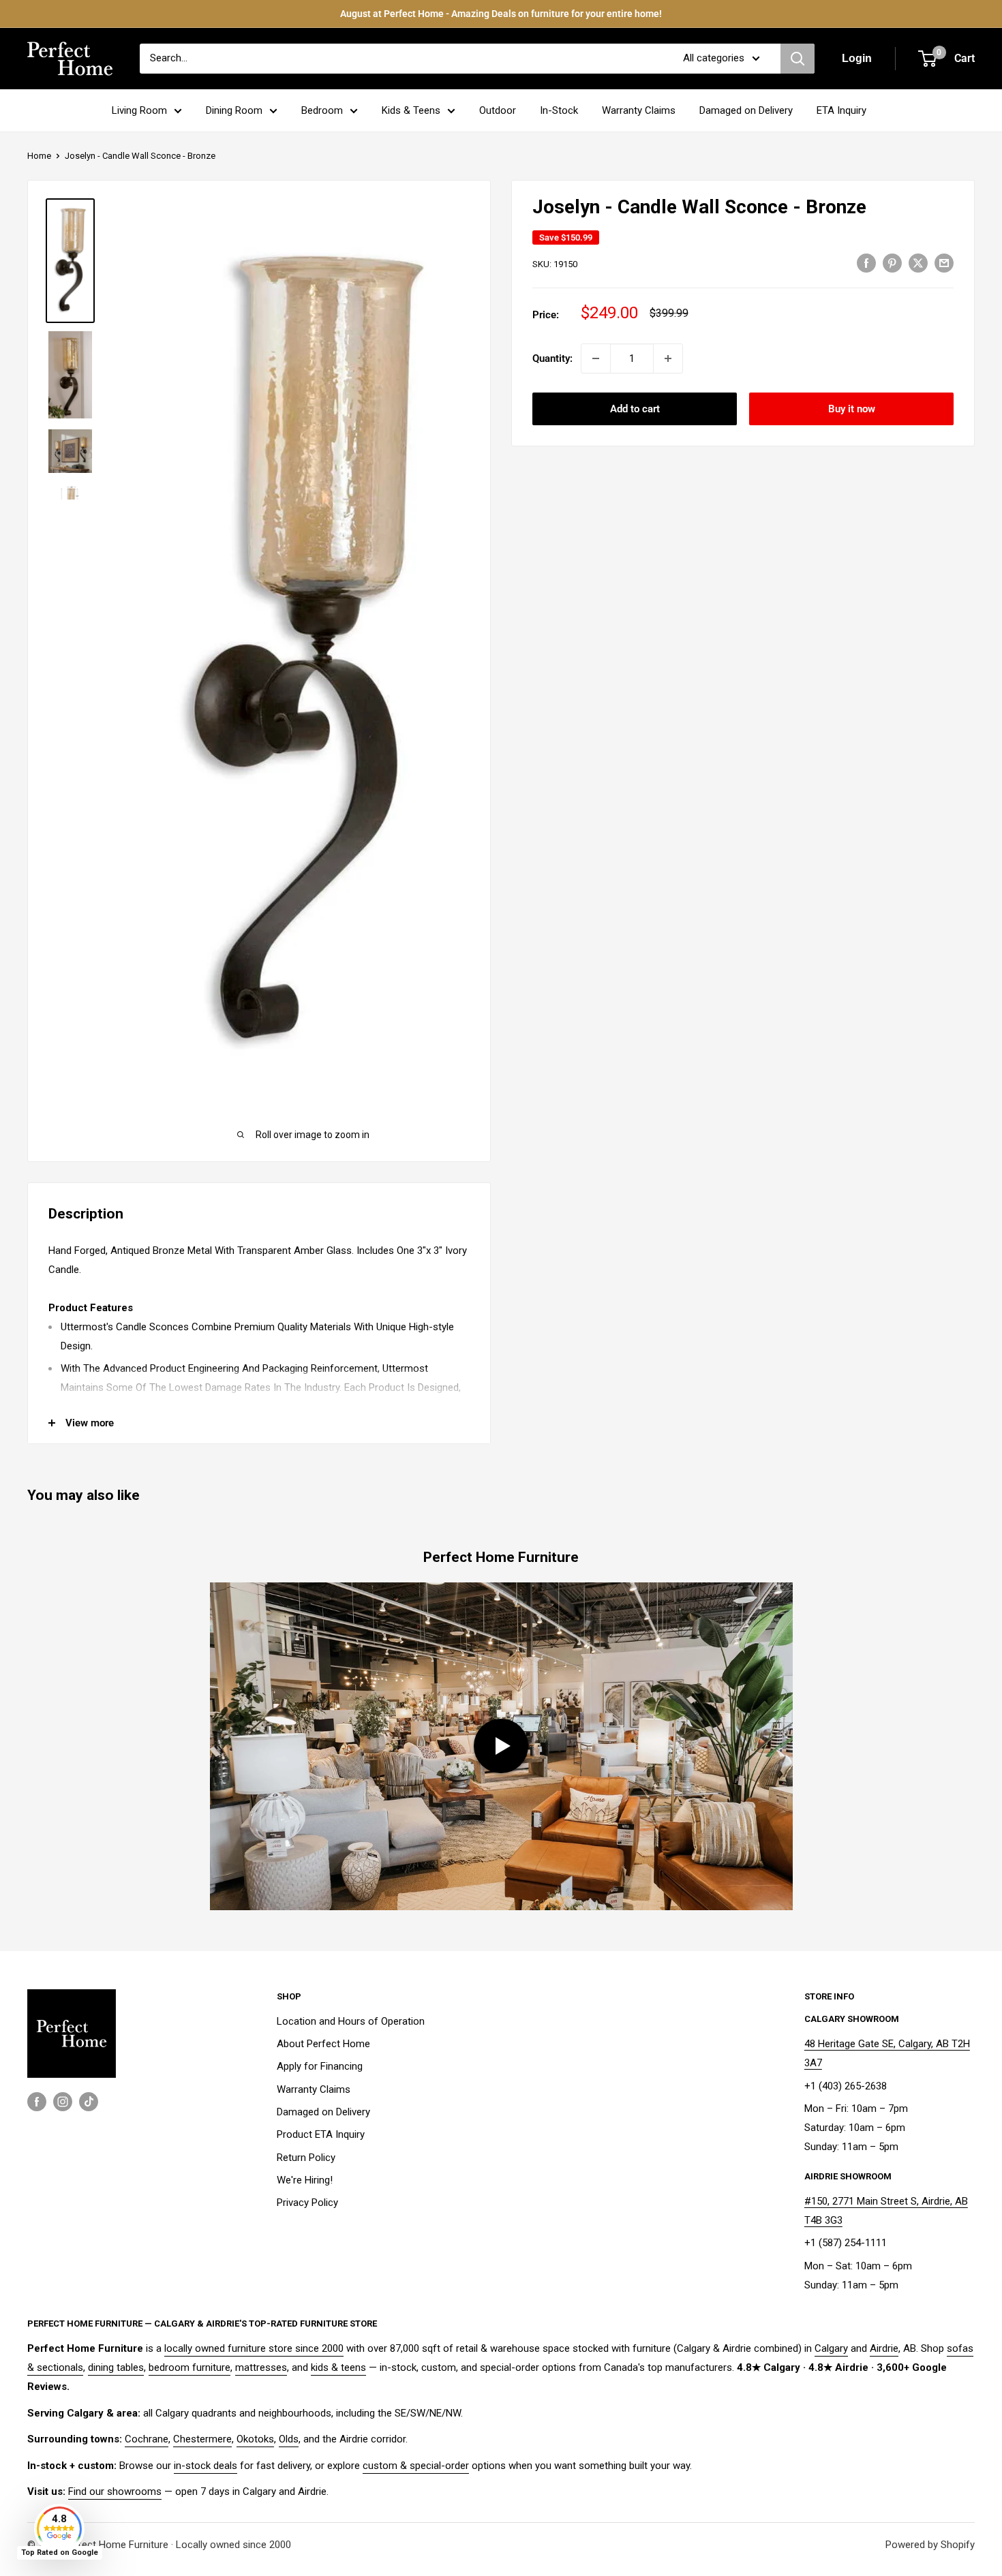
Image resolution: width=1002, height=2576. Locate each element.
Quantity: (552, 358)
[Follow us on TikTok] (89, 2101)
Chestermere (202, 2439)
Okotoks (255, 2439)
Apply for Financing (320, 2066)
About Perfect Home (323, 2044)
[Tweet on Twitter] (918, 263)
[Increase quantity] (668, 358)
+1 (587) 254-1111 (846, 2243)
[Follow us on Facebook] (37, 2101)
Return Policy (306, 2158)
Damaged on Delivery (746, 110)
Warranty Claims (639, 110)
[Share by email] (944, 263)
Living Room (139, 110)
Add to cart (635, 409)
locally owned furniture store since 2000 (254, 2348)
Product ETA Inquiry (321, 2134)
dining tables (116, 2367)
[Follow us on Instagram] (63, 2101)
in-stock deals (206, 2466)
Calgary (831, 2348)
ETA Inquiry (841, 110)
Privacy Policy (307, 2203)
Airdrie (884, 2348)
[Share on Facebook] (866, 263)
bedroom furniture (189, 2367)
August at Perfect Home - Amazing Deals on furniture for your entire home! (501, 14)
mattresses (261, 2367)
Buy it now (852, 409)
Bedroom (322, 110)
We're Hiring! (305, 2180)
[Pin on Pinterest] (892, 263)
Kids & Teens (411, 110)
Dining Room (234, 110)
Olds (289, 2439)
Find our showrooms (115, 2491)
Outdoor (498, 110)
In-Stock (559, 110)
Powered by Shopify (930, 2545)
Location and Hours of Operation (351, 2021)
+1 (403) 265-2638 (846, 2086)
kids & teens (338, 2367)
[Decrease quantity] (596, 358)
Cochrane (147, 2439)
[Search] (798, 59)
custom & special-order (416, 2466)
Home (39, 156)
